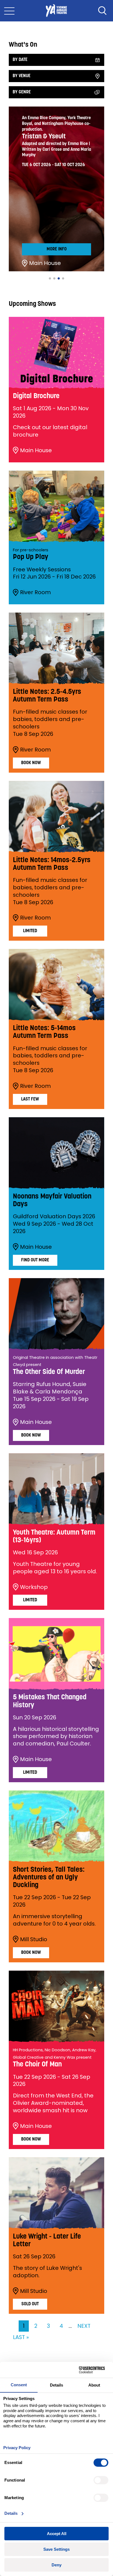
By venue (22, 76)
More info (57, 249)
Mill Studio (34, 1939)
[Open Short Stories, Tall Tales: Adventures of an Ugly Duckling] (56, 1826)
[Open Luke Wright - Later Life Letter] (56, 2193)
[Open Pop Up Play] (56, 506)
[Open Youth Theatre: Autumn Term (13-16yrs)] (56, 1489)
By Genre (22, 92)
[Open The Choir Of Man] (56, 2006)
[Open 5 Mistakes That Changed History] (56, 1654)
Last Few (30, 1099)
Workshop (34, 1587)
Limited (30, 931)
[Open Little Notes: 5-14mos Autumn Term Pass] (56, 985)
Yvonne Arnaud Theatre (56, 11)
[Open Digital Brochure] (56, 353)
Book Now (31, 763)
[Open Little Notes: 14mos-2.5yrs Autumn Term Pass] (56, 817)
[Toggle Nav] (9, 11)
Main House (45, 263)
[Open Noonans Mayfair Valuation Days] (56, 1153)
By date (20, 60)
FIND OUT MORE (35, 1260)
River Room (35, 592)
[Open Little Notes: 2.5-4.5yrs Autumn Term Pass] (56, 648)
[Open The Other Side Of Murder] (56, 1314)
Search (102, 11)
